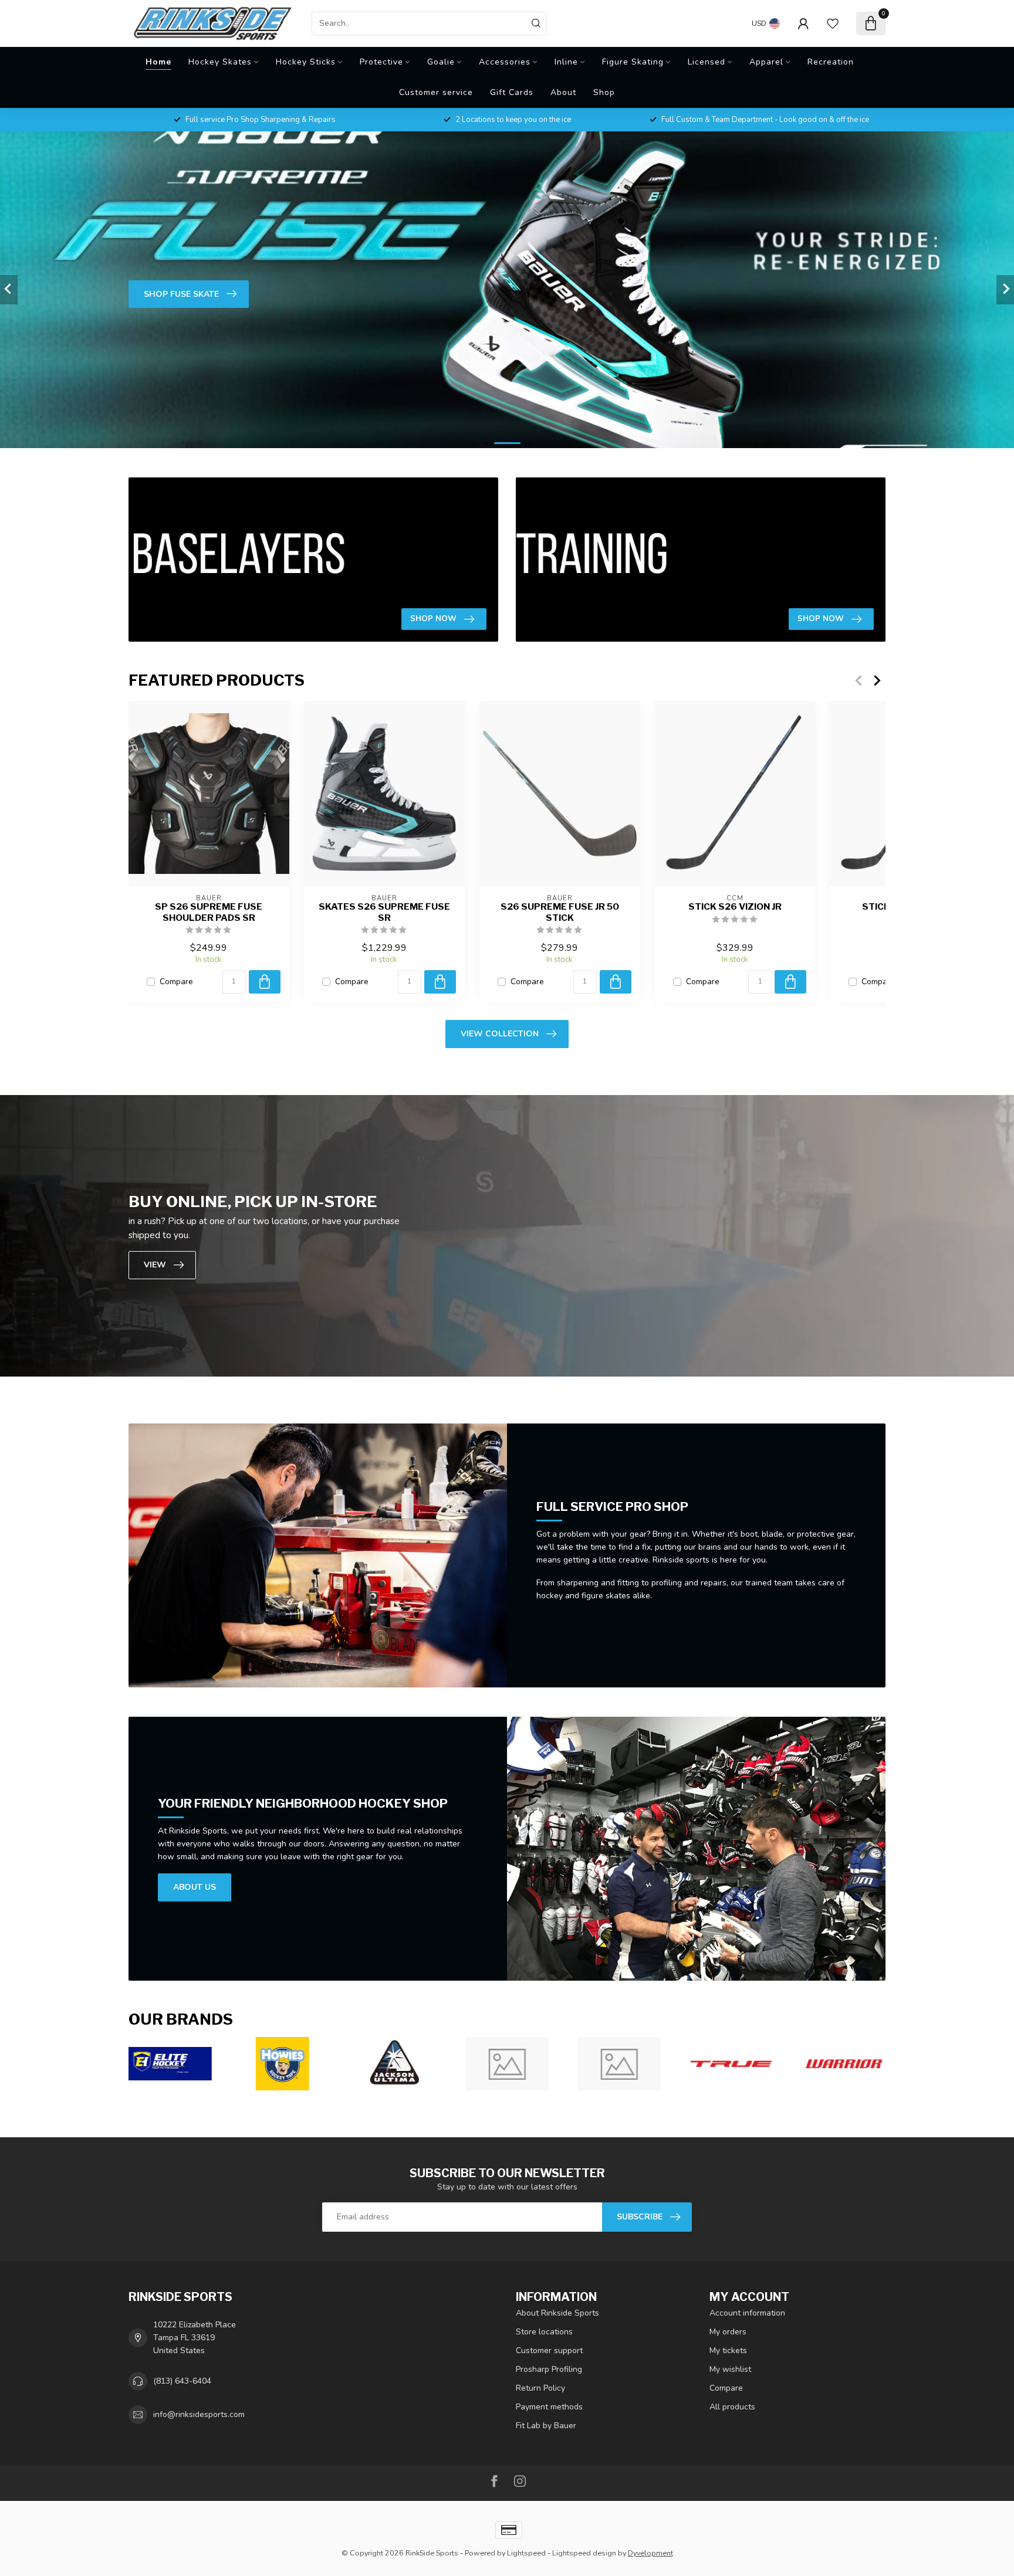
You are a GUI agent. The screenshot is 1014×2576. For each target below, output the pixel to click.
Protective (381, 62)
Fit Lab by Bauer (546, 2426)
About (563, 92)
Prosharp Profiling (549, 2369)
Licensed (707, 62)
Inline (566, 62)
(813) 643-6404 (182, 2381)
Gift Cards (512, 92)
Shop (604, 92)
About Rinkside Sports (557, 2313)
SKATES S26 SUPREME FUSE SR (384, 912)
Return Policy (540, 2388)
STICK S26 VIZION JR (735, 907)
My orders (728, 2332)
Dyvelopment (650, 2553)
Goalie (441, 62)
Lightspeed (526, 2553)
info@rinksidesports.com (199, 2414)
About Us (195, 1887)
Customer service (436, 92)
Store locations (544, 2332)
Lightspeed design (584, 2553)
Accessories (505, 62)
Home (158, 62)
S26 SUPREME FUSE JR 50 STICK (560, 912)
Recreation (831, 62)
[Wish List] (833, 23)
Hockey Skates (220, 62)
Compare (176, 982)
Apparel (766, 62)
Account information (747, 2313)
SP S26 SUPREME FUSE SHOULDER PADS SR (209, 912)
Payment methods (549, 2407)
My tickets (728, 2350)
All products (732, 2407)
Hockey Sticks (306, 62)
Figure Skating (633, 62)
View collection (500, 1034)
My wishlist (730, 2369)
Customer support (549, 2350)
